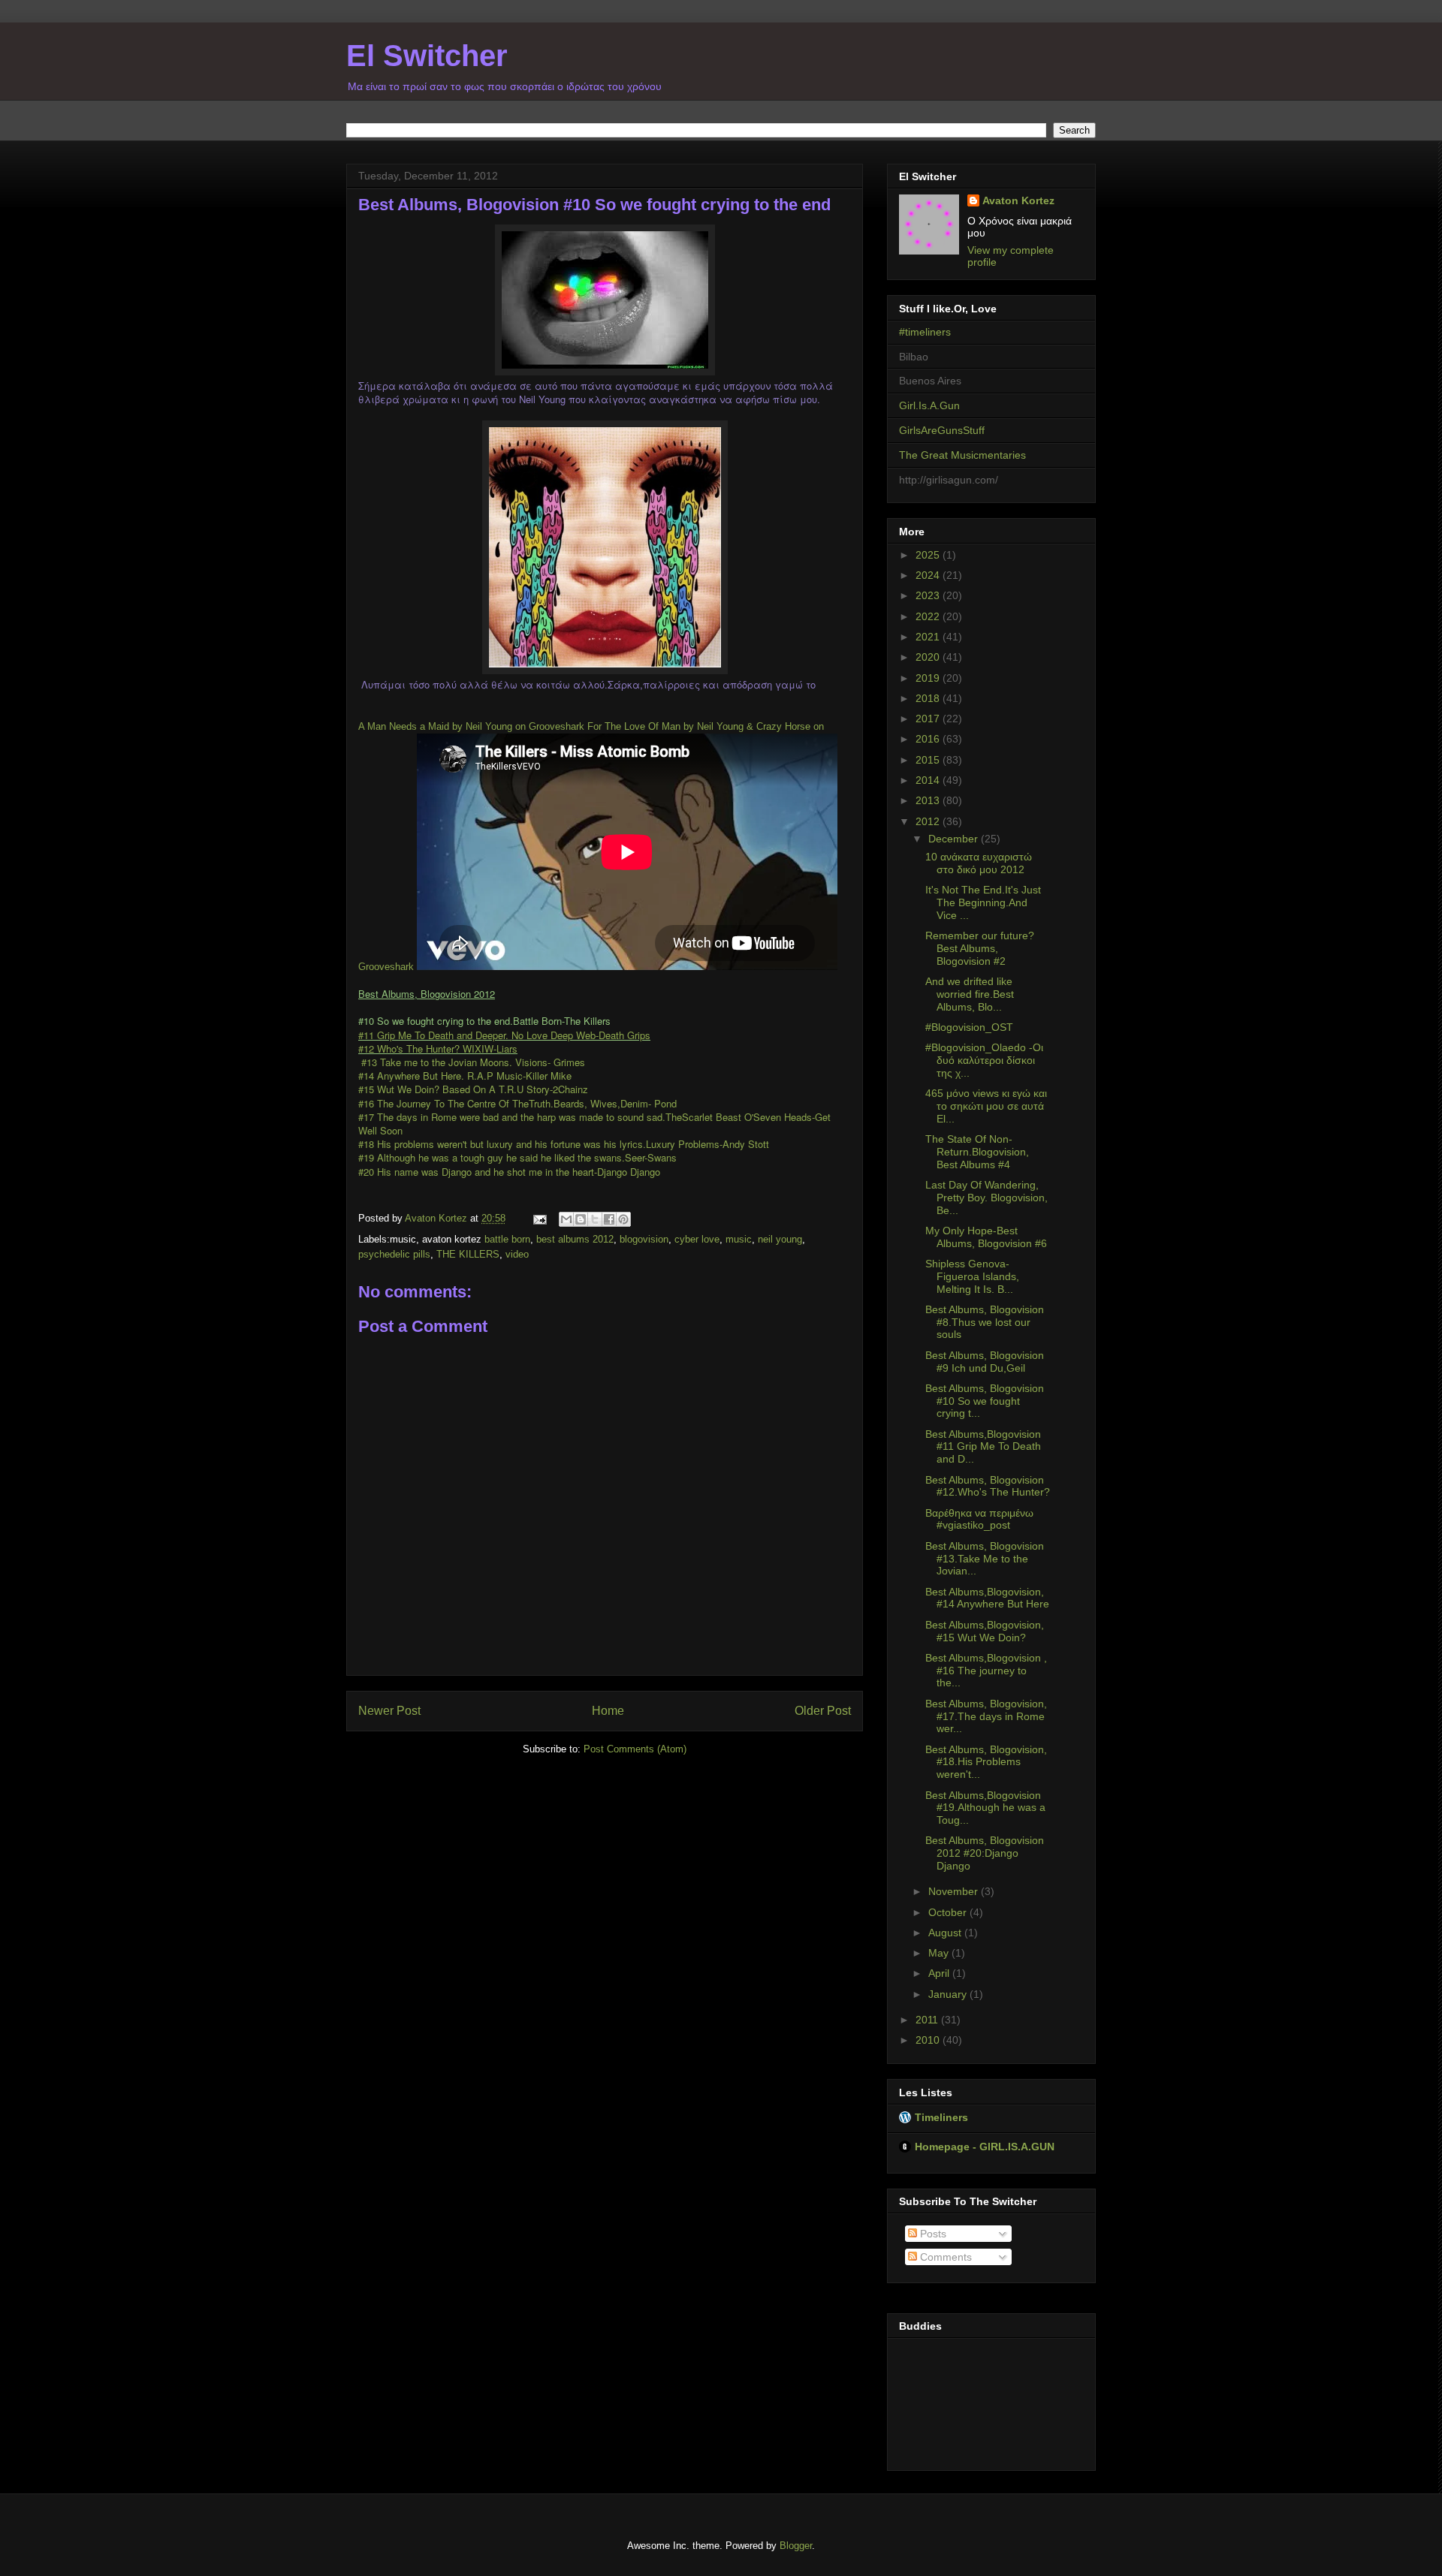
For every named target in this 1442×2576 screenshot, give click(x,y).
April (940, 1973)
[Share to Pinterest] (623, 1219)
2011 (928, 2020)
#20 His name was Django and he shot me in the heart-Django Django (509, 1172)
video (517, 1254)
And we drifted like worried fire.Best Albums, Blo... (970, 994)
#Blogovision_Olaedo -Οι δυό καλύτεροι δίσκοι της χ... (984, 1060)
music (739, 1239)
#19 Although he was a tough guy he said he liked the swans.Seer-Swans (517, 1157)
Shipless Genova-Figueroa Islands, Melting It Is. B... (972, 1276)
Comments (944, 2257)
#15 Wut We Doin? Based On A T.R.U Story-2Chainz (473, 1089)
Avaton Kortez (1018, 200)
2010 (929, 2040)
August (946, 1933)
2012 (929, 821)
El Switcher (427, 56)
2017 (929, 719)
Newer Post (389, 1711)
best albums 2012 (575, 1239)
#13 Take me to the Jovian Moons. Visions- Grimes (472, 1062)
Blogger (796, 2546)
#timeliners (925, 332)
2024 (929, 575)
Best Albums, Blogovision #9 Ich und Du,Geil (985, 1362)
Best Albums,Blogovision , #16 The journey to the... (986, 1671)
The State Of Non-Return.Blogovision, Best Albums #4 (977, 1152)
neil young (780, 1239)
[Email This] (566, 1219)
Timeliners (941, 2117)
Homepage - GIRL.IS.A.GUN (985, 2147)
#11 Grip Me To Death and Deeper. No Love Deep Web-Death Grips (504, 1035)
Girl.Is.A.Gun (929, 405)
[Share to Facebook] (609, 1219)
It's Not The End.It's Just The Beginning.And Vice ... (983, 902)
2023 (929, 595)
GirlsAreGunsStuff (942, 430)
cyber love (697, 1239)
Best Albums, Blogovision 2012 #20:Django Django (985, 1853)
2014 (929, 780)
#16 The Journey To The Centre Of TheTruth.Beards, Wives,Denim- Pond (517, 1103)
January (949, 1994)
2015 (929, 760)
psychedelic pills (394, 1254)
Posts (932, 2234)
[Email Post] (539, 1218)
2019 (929, 678)
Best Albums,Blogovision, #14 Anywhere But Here (987, 1598)
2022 (929, 616)
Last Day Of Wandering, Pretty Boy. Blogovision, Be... (986, 1198)
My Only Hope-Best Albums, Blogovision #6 (986, 1237)
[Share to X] (595, 1219)
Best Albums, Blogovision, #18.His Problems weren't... (986, 1762)
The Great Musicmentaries (962, 455)
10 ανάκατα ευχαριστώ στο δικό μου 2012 (979, 863)
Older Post (823, 1711)
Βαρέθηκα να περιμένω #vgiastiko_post (979, 1519)
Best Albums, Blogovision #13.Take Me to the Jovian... (985, 1559)
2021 (929, 637)
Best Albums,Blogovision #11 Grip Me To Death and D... (983, 1447)
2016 (929, 739)
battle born (507, 1239)
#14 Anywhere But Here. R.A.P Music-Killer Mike (465, 1076)
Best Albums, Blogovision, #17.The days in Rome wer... (986, 1716)
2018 (929, 698)
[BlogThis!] (581, 1219)
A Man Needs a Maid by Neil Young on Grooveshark (471, 726)
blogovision (644, 1239)
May (940, 1953)
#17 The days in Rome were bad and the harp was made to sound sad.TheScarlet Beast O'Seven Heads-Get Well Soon (594, 1124)
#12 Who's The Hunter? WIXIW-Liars (438, 1048)
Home (608, 1711)
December (955, 839)
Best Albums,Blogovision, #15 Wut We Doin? (985, 1631)
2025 (929, 555)
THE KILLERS (468, 1254)
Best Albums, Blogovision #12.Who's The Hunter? (988, 1486)
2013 (929, 800)
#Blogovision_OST (969, 1027)
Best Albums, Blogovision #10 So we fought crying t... (985, 1401)
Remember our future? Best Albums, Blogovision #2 (980, 948)
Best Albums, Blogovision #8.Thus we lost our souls (985, 1322)
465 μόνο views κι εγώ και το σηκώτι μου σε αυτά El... (986, 1106)
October (949, 1912)
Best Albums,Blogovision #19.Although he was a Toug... (985, 1808)
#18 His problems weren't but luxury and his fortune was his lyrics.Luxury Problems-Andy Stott (564, 1144)
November (955, 1891)
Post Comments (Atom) (635, 1749)
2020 (929, 657)
